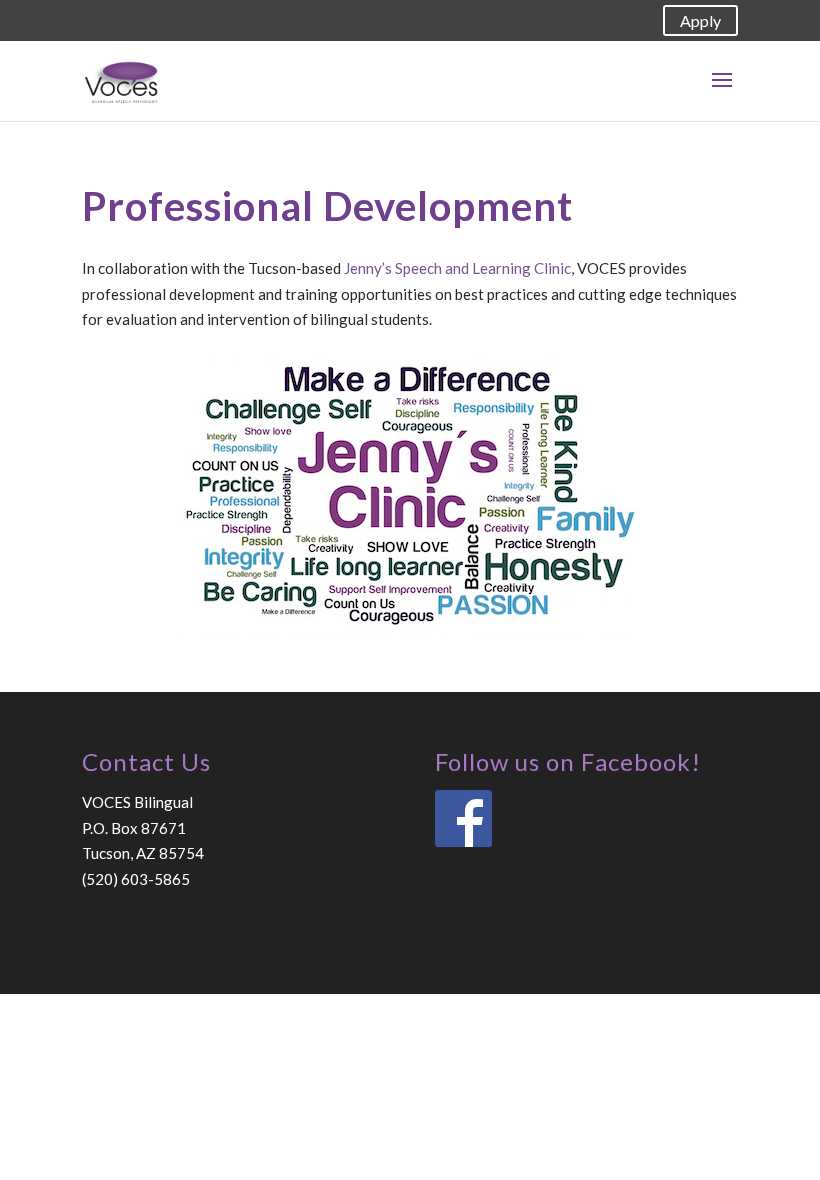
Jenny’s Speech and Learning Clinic (457, 268)
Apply (700, 20)
